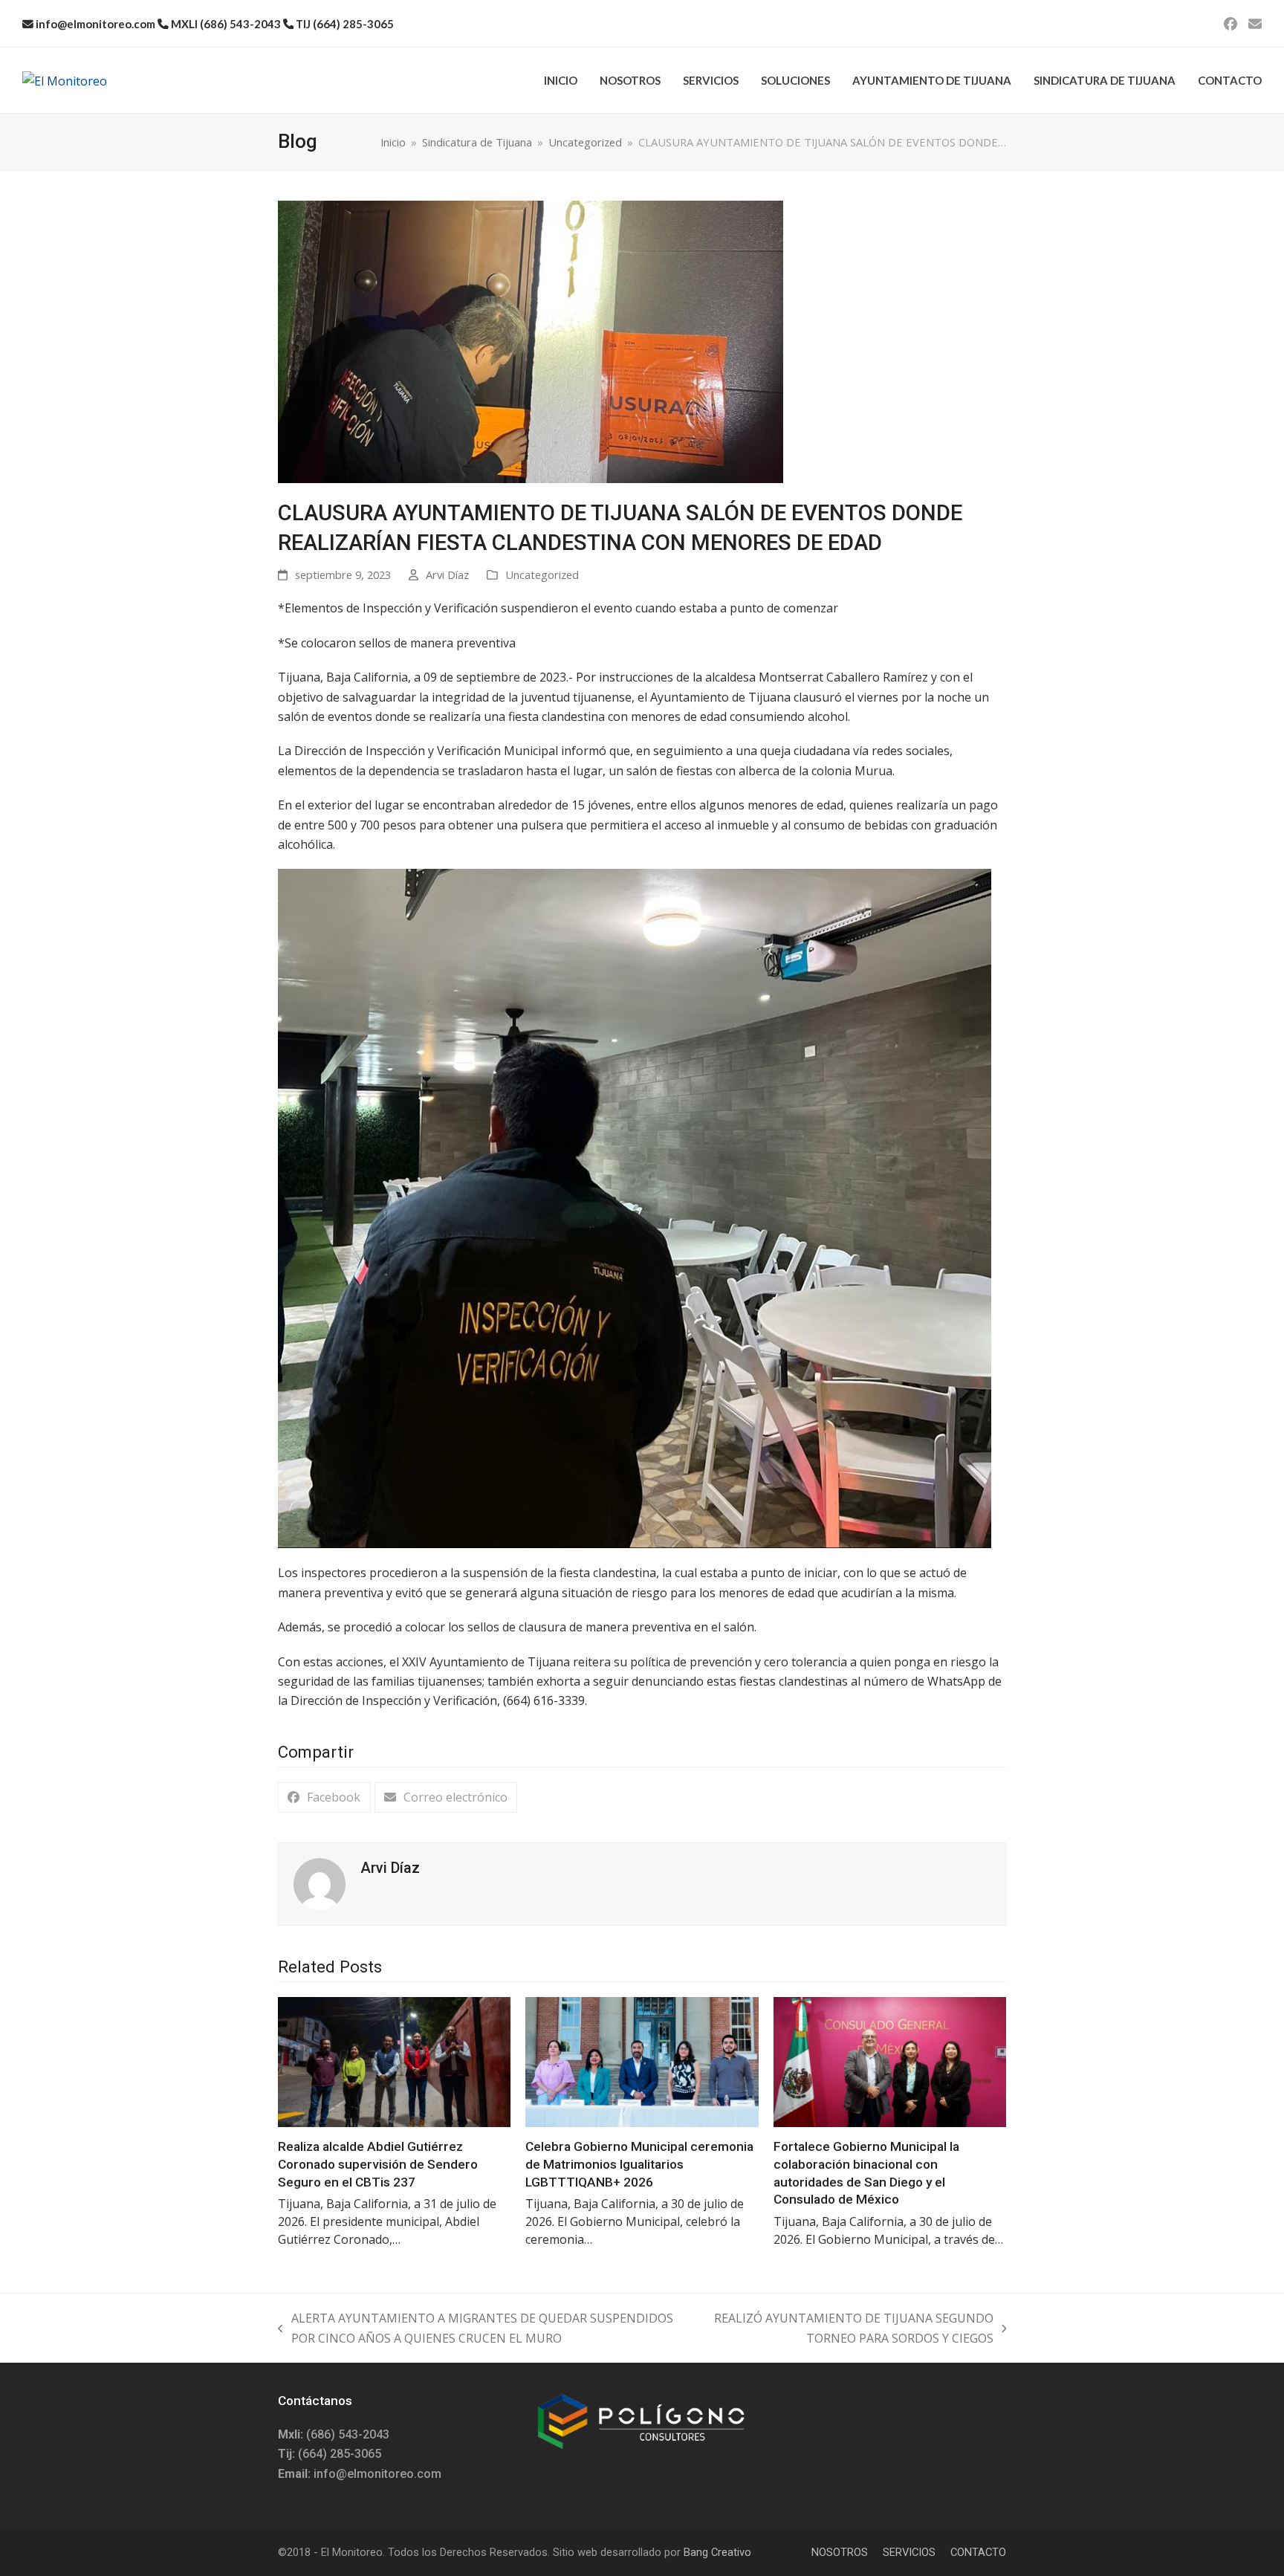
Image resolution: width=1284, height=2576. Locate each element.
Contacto (978, 2552)
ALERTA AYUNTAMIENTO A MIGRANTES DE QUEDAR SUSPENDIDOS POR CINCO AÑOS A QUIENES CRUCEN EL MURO (476, 2329)
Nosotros (840, 2552)
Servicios (909, 2552)
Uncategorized (542, 575)
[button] (324, 1797)
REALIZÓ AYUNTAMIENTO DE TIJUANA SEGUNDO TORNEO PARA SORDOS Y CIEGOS (850, 2329)
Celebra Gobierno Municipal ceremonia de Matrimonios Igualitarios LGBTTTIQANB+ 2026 (639, 2164)
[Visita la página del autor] (320, 1883)
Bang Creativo (717, 2552)
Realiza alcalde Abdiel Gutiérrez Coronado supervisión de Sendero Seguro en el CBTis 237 (378, 2164)
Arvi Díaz (447, 575)
